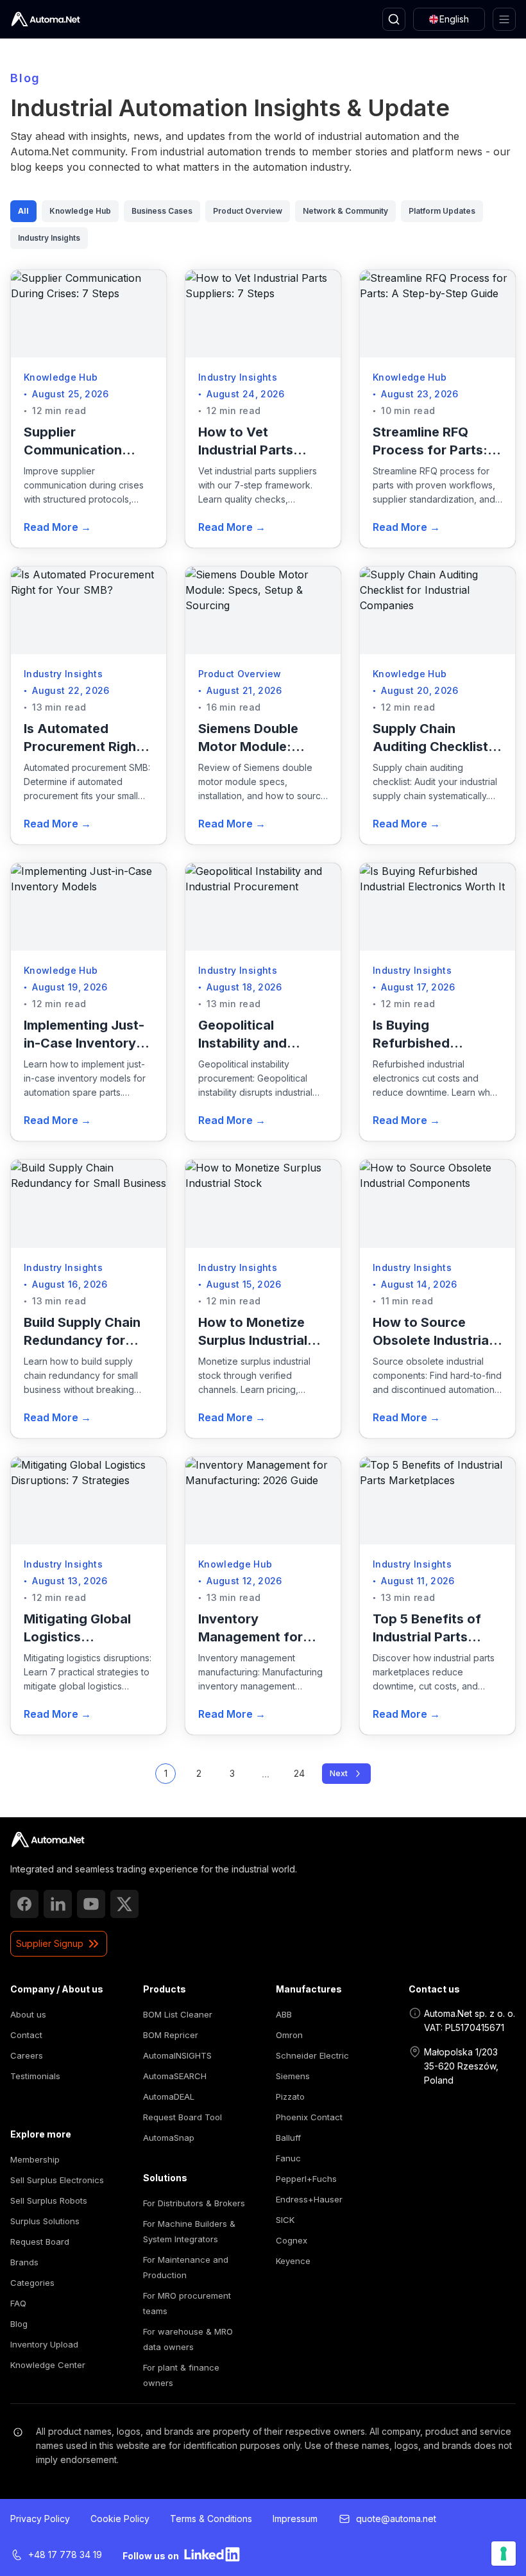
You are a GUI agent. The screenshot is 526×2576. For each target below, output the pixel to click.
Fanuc (288, 2158)
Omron (289, 2035)
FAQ (18, 2303)
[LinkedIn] (58, 1904)
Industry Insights (49, 238)
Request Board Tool (182, 2117)
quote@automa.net (396, 2519)
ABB (284, 2014)
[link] (48, 1840)
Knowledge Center (48, 2365)
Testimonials (35, 2076)
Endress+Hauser (309, 2199)
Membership (35, 2159)
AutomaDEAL (169, 2096)
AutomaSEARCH (175, 2076)
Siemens (293, 2076)
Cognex (292, 2240)
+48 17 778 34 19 (65, 2554)
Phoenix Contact (309, 2117)
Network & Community (345, 211)
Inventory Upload (44, 2344)
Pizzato (290, 2096)
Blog (19, 2324)
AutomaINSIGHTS (177, 2055)
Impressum (295, 2519)
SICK (285, 2220)
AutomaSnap (169, 2138)
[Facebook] (24, 1904)
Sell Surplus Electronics (57, 2180)
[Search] (394, 19)
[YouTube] (91, 1904)
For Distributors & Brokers (194, 2203)
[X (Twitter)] (124, 1904)
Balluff (288, 2138)
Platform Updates (442, 211)
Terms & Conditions (211, 2519)
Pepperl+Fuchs (306, 2179)
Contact (26, 2035)
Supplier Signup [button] (50, 1943)
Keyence (293, 2261)
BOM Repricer (171, 2035)
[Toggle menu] (504, 19)
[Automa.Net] (46, 19)
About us (28, 2014)
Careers (27, 2055)
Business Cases (162, 211)
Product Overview (248, 211)
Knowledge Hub (80, 211)
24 (299, 1773)
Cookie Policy (120, 2519)
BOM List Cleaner (178, 2014)
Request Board (40, 2242)
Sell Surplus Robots (49, 2200)
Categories (32, 2283)
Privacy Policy (40, 2519)
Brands (24, 2262)
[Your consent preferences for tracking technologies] (504, 2554)
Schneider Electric (312, 2055)
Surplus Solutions (45, 2221)
